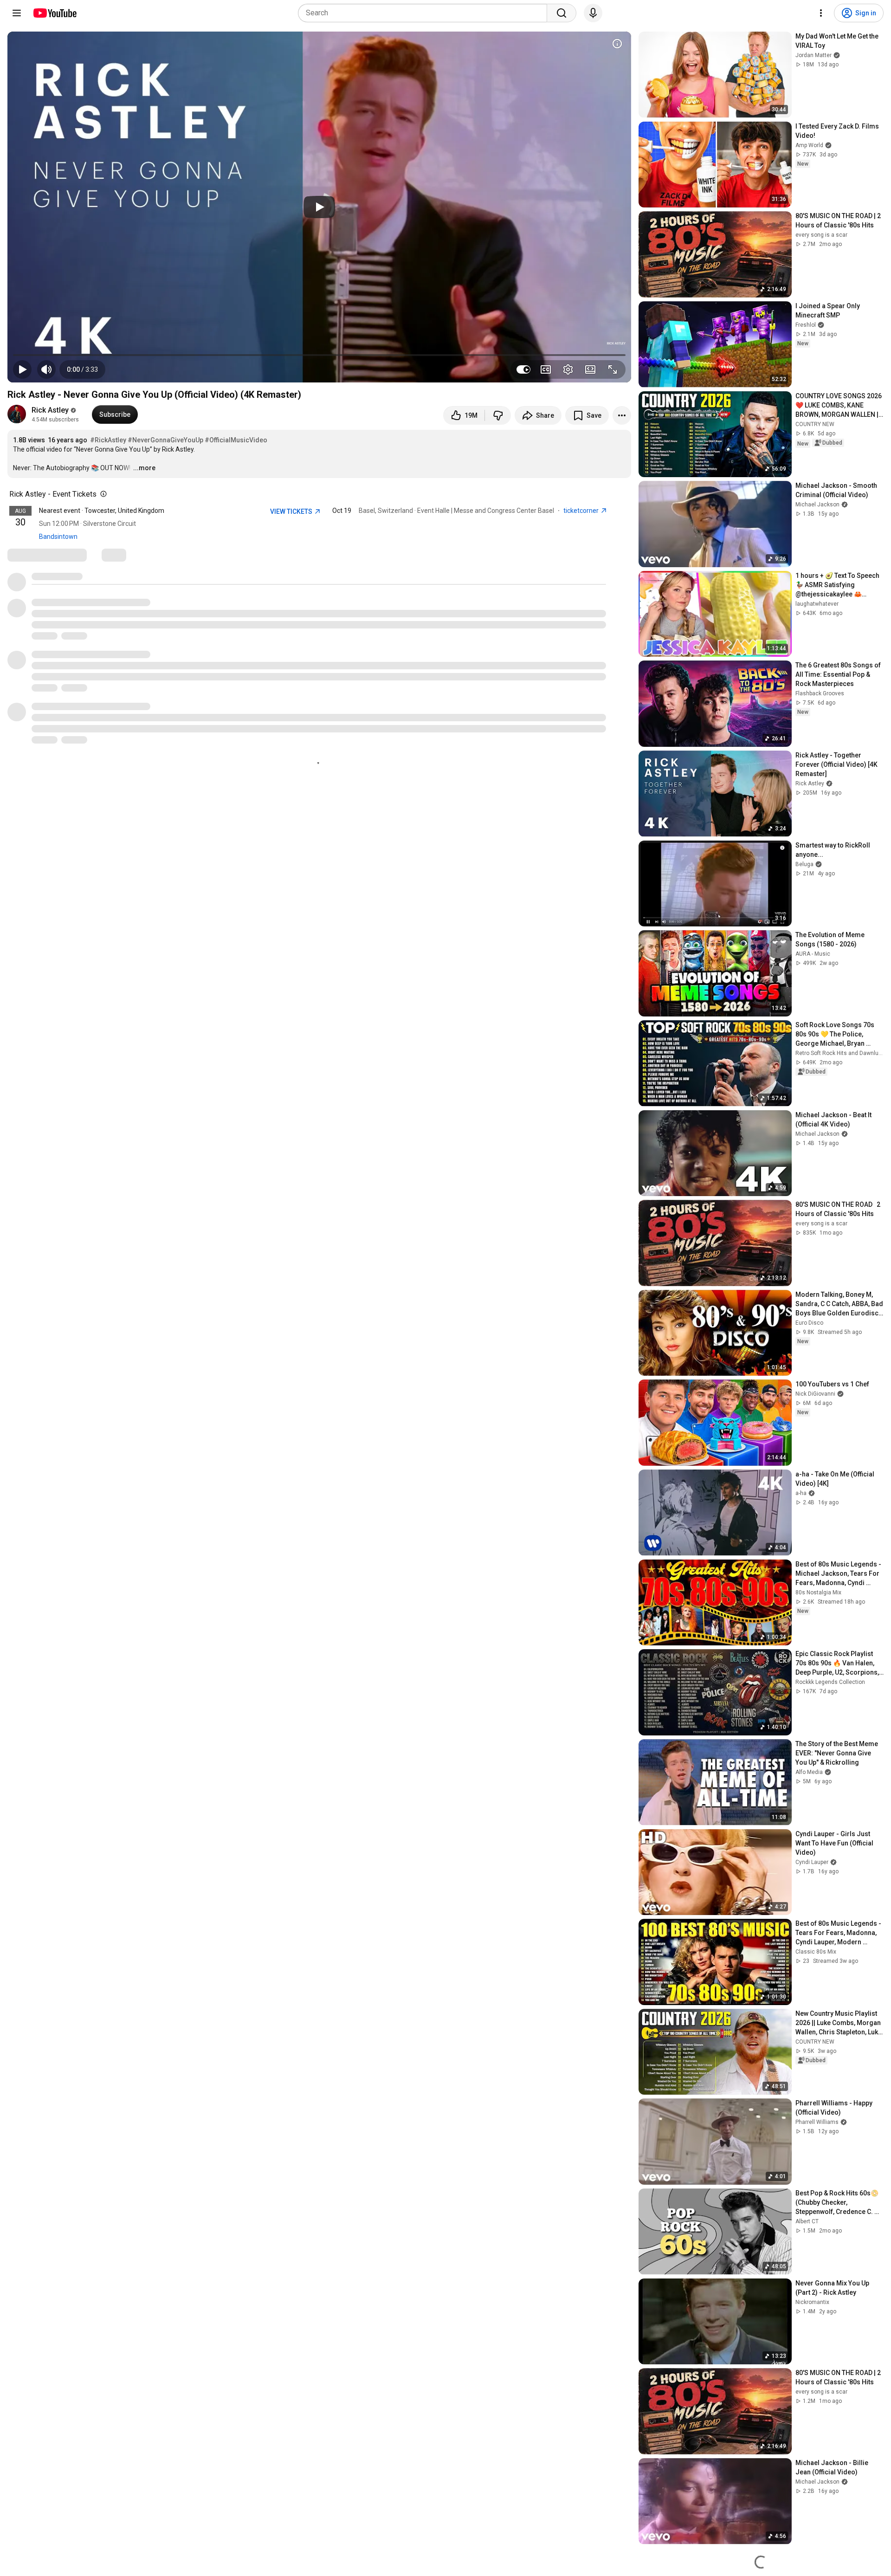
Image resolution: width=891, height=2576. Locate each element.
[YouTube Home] (55, 13)
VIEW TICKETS (292, 511)
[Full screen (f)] (613, 369)
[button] (82, 369)
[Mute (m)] (46, 369)
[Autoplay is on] (523, 369)
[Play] (319, 207)
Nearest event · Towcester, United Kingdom (102, 511)
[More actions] (622, 415)
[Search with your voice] (593, 13)
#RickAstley (108, 440)
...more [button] (144, 468)
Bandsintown (58, 537)
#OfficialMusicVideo (236, 440)
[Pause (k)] (22, 369)
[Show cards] (617, 44)
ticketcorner (582, 511)
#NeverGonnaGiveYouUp (165, 440)
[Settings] (821, 13)
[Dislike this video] (498, 415)
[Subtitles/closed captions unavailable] (546, 369)
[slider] (319, 355)
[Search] (562, 13)
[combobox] (425, 13)
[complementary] (102, 494)
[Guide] (17, 13)
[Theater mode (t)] (590, 369)
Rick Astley (50, 410)
